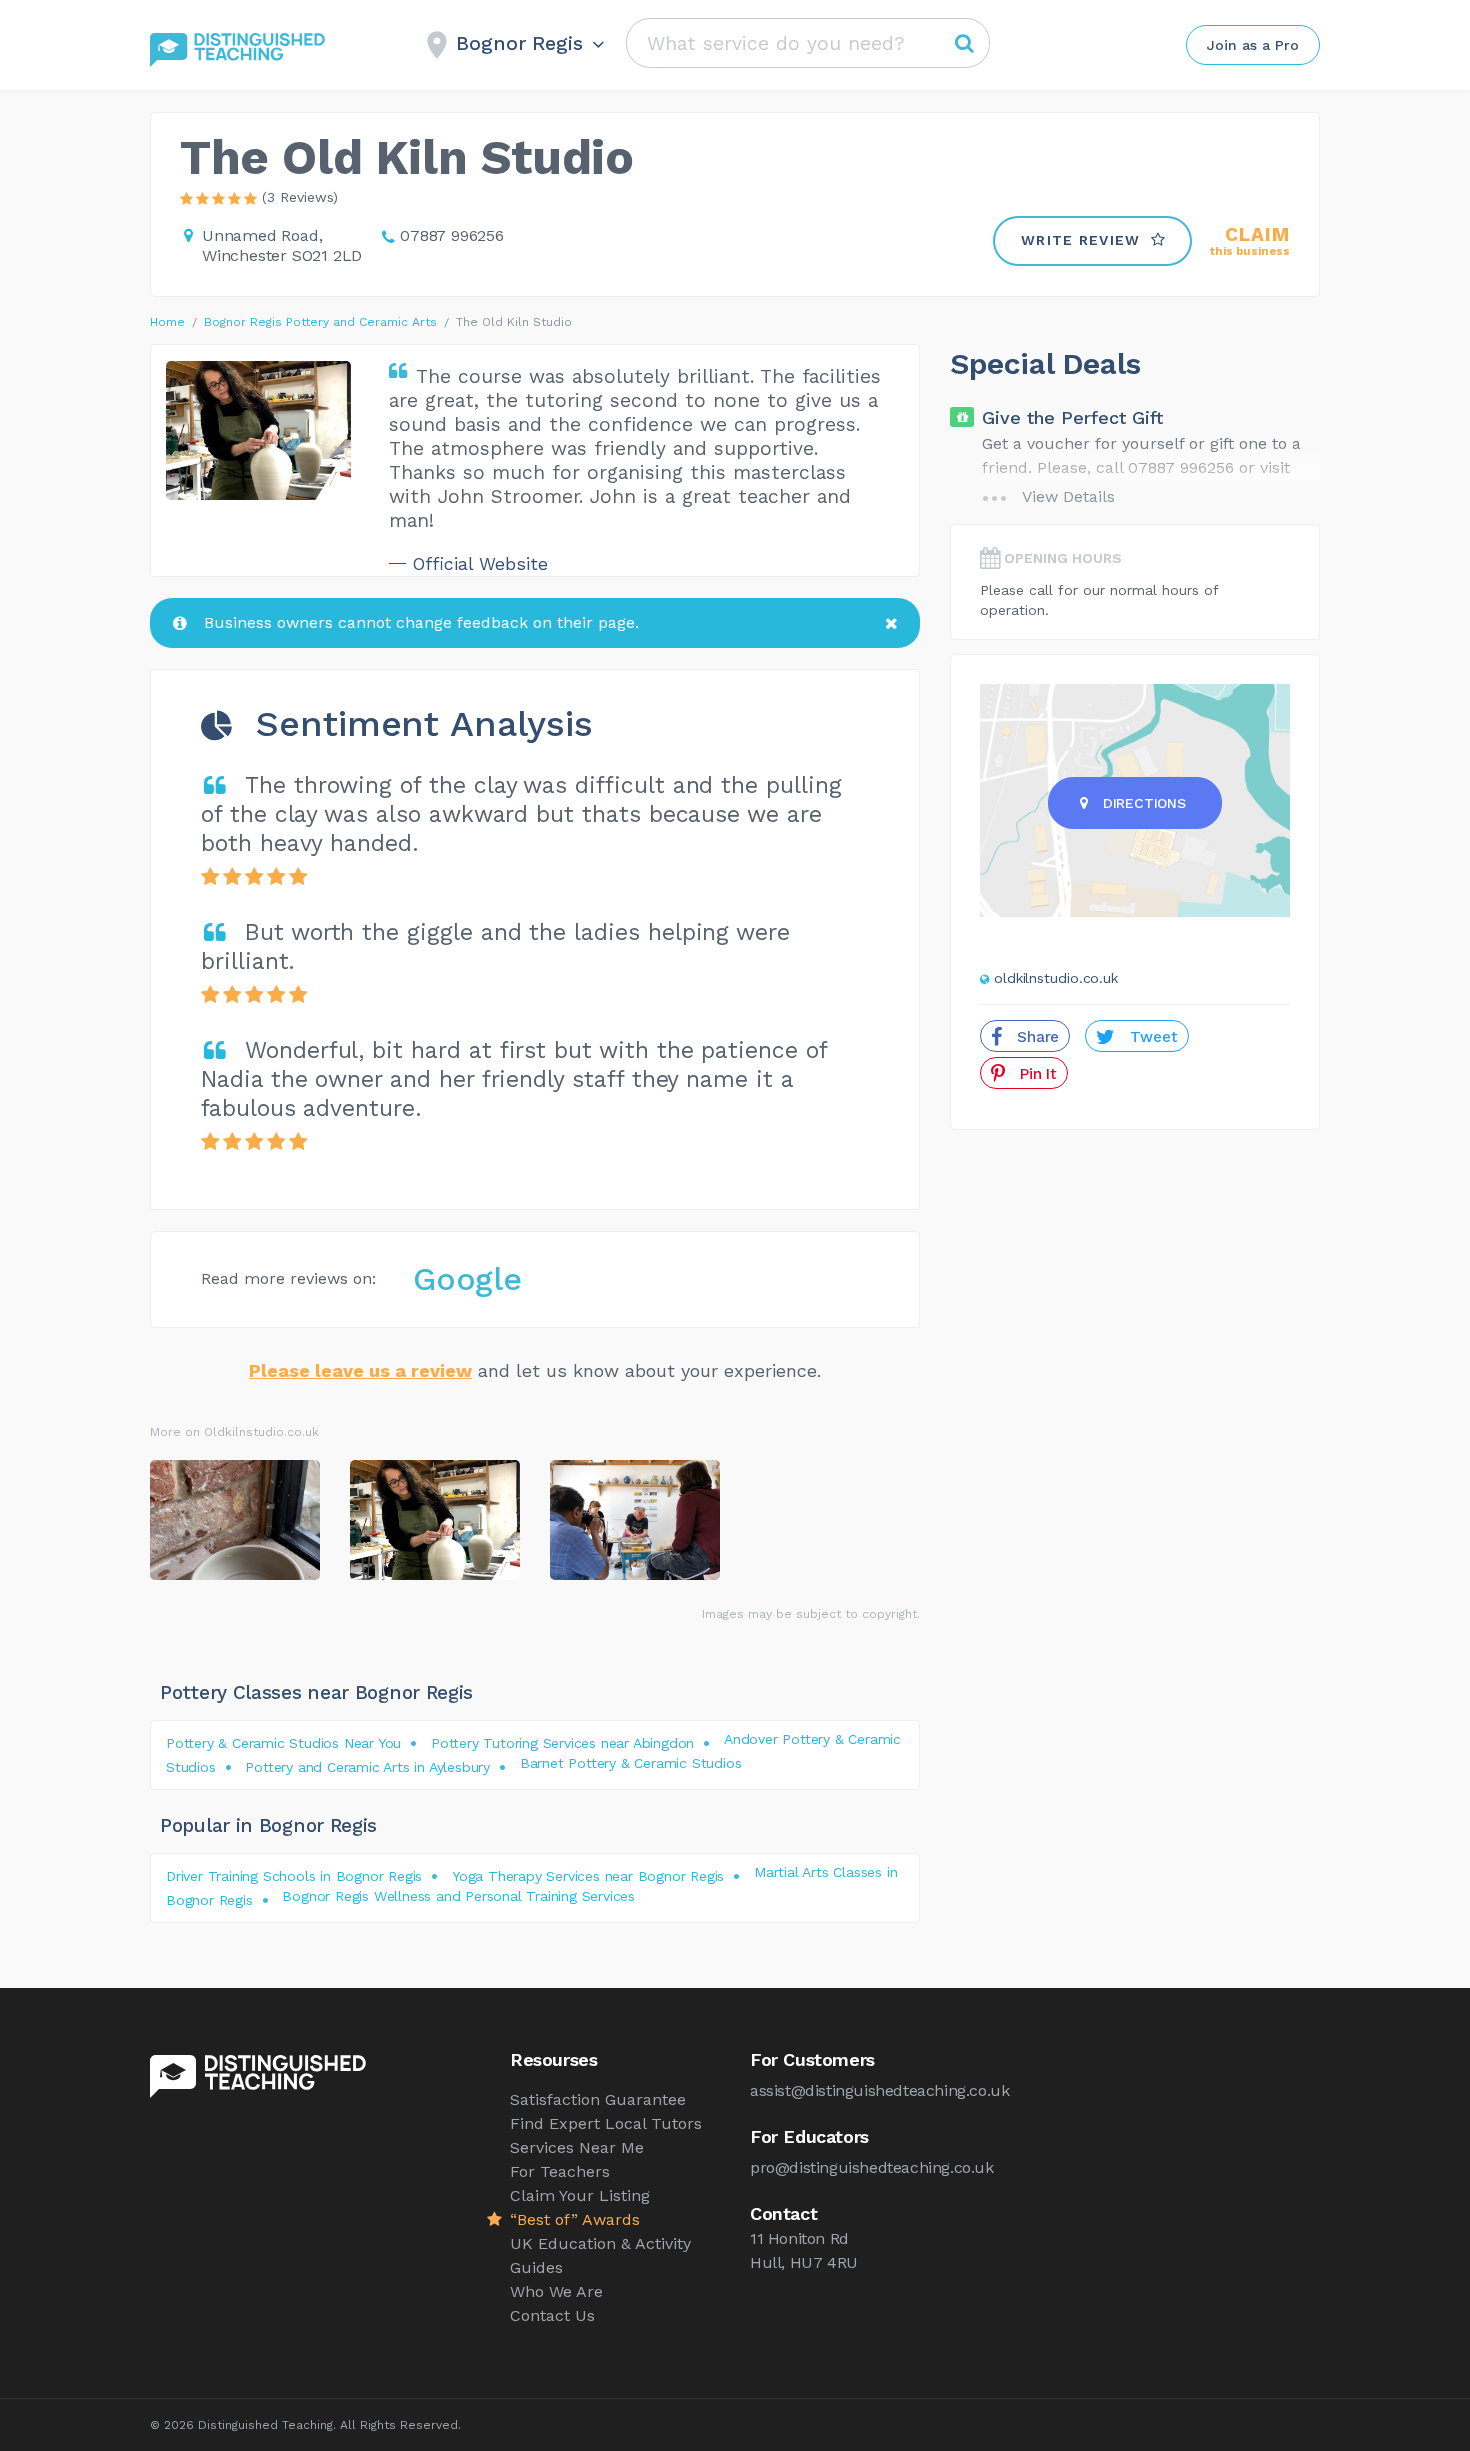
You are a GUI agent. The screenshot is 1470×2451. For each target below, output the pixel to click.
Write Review (1081, 240)
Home (167, 322)
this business (1250, 241)
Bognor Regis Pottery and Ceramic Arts (320, 322)
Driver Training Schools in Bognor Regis (294, 1876)
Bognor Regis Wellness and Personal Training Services (458, 1896)
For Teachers (560, 2171)
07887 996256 (452, 235)
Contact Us (552, 2315)
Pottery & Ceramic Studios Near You (283, 1743)
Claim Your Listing (580, 2195)
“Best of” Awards (575, 2219)
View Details (1068, 496)
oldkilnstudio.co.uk (1056, 978)
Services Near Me (577, 2147)
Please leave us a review (360, 1370)
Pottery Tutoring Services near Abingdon (562, 1743)
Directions (1144, 803)
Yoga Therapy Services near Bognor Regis (588, 1876)
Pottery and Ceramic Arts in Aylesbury (367, 1767)
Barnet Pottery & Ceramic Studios (631, 1763)
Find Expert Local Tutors (606, 2123)
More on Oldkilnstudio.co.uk (234, 1432)
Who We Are (556, 2291)
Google (467, 1279)
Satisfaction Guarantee (598, 2099)
